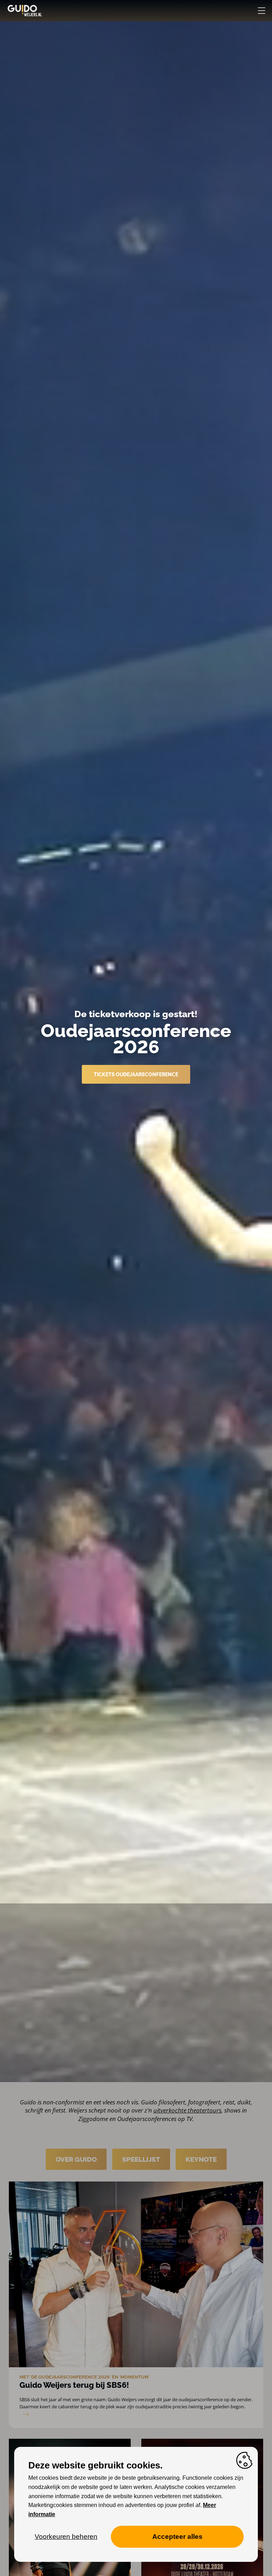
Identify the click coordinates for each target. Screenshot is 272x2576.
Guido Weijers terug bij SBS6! (74, 2385)
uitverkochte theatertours (187, 2110)
